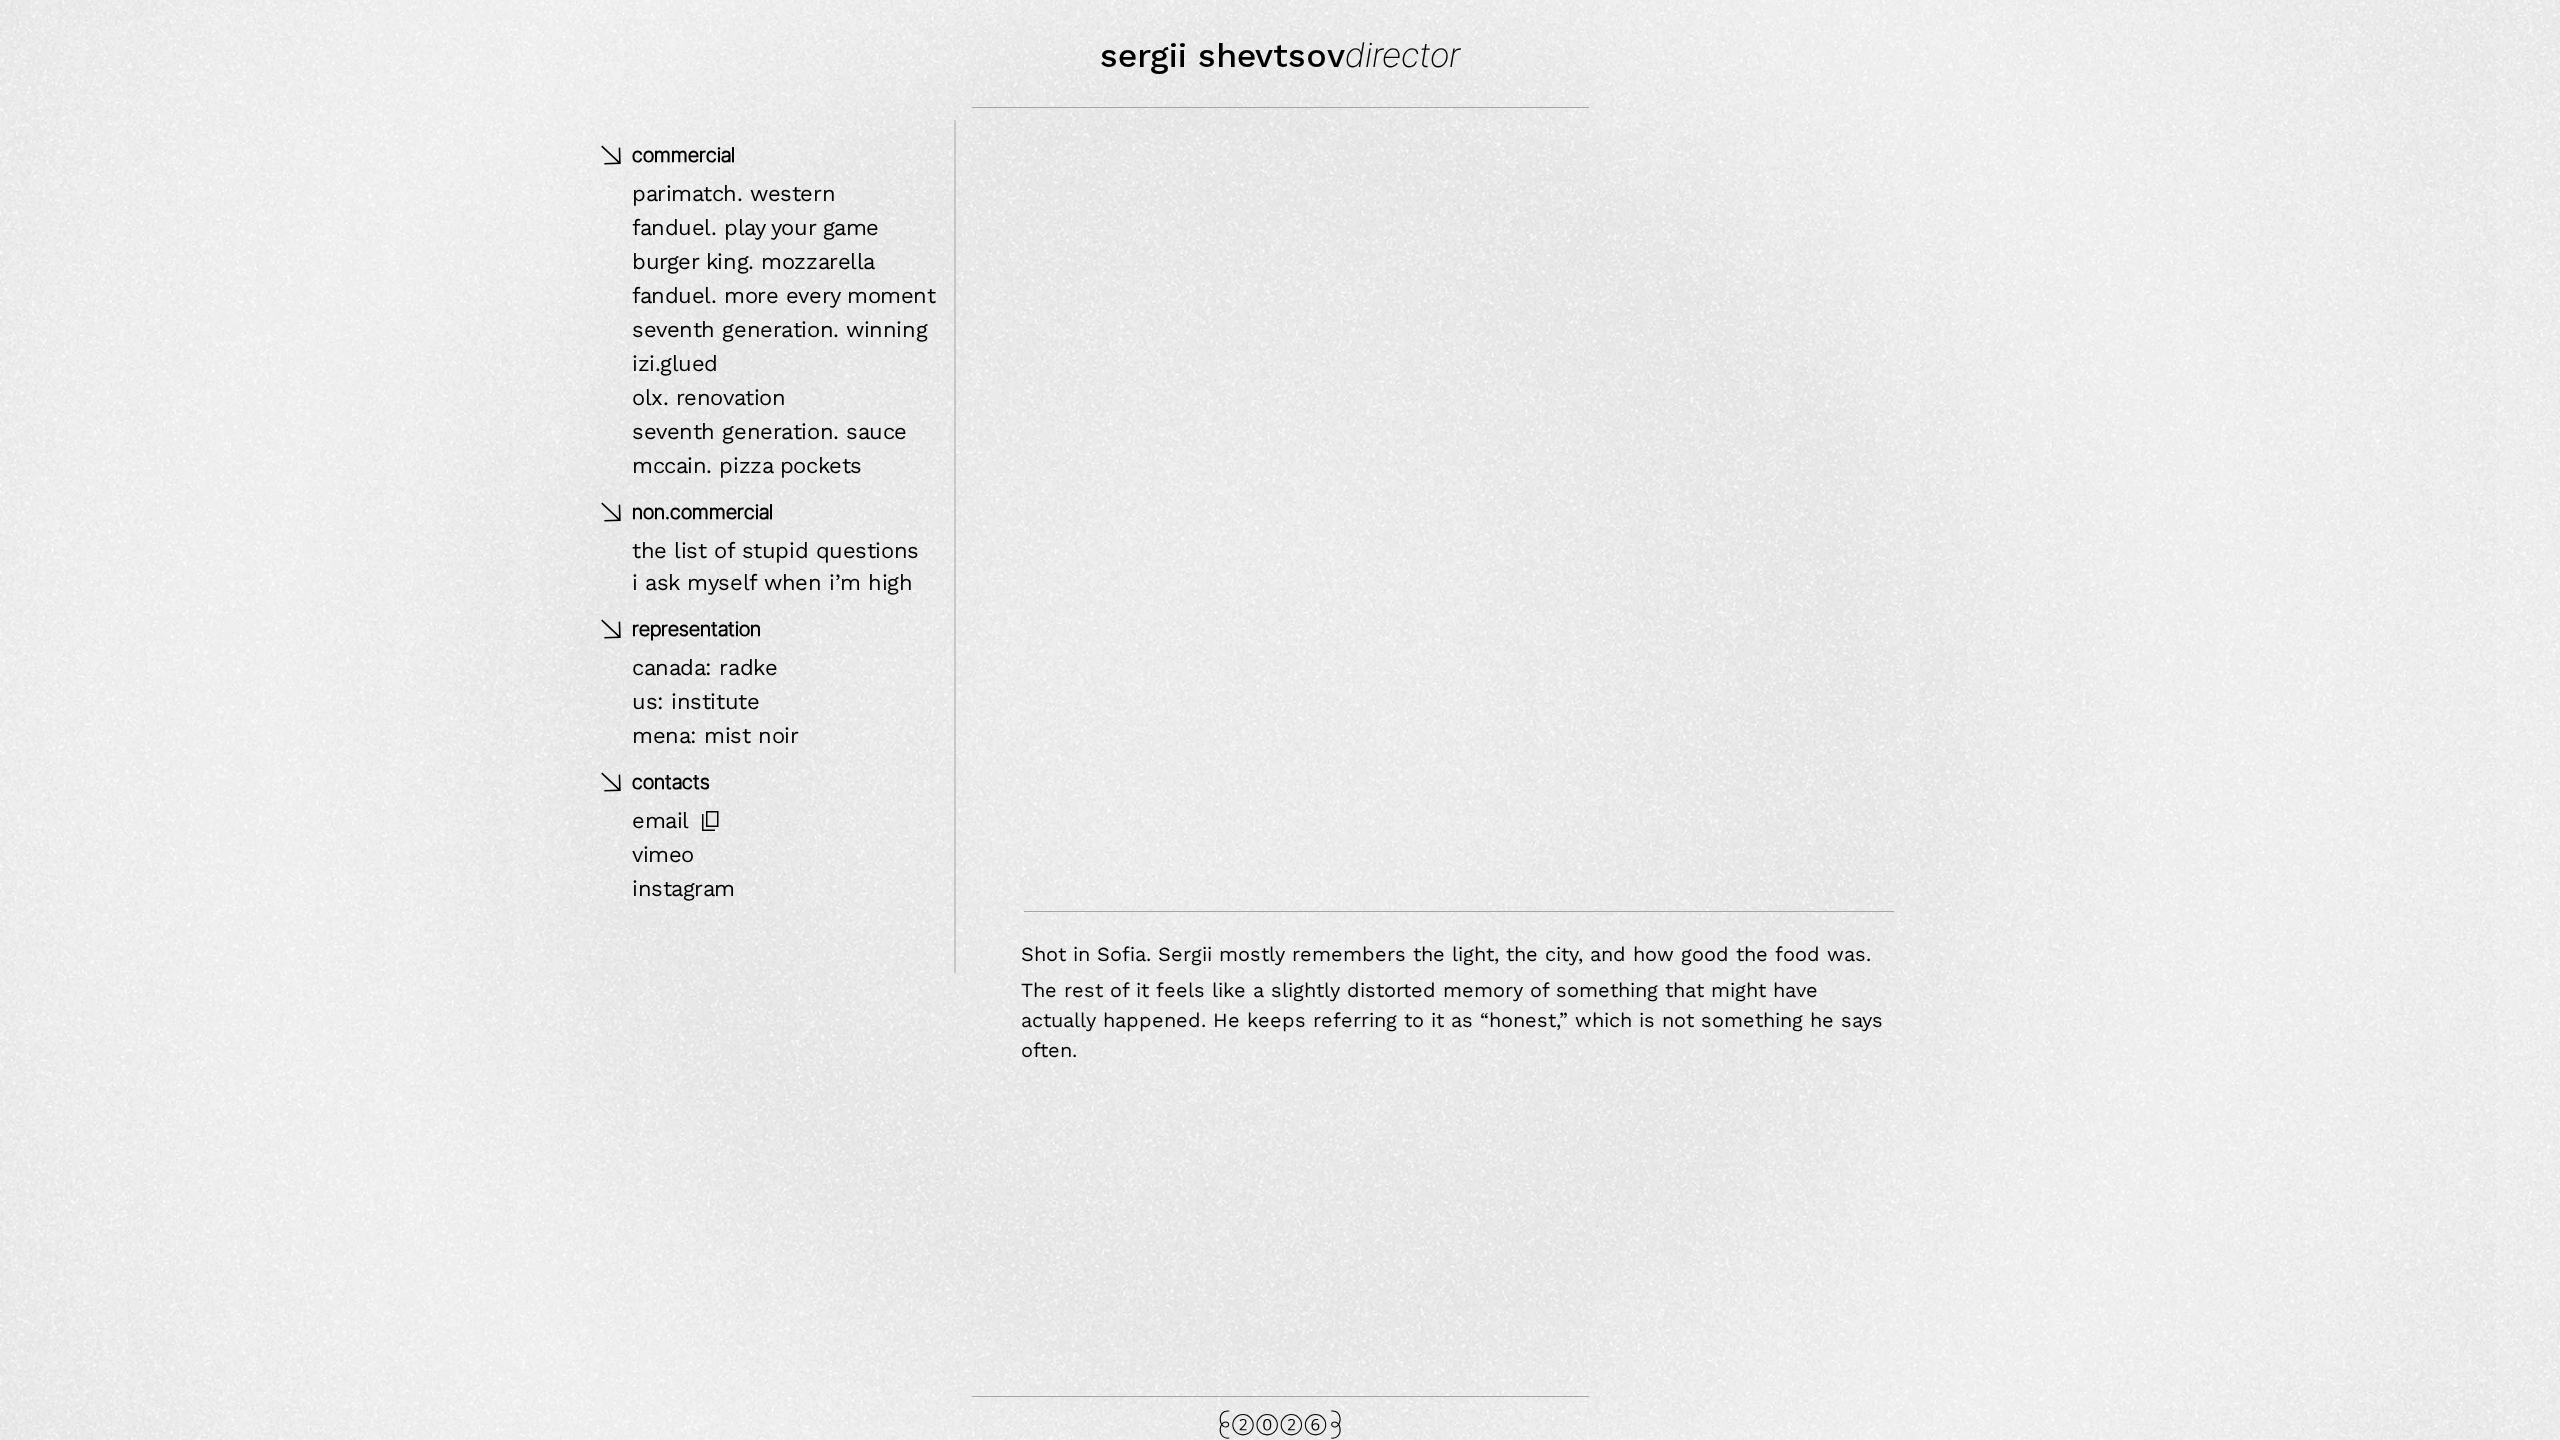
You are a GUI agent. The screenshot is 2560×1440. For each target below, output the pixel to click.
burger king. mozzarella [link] (753, 261)
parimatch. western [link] (733, 193)
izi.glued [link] (675, 363)
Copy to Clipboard (711, 820)
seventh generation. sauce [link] (769, 431)
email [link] (660, 820)
